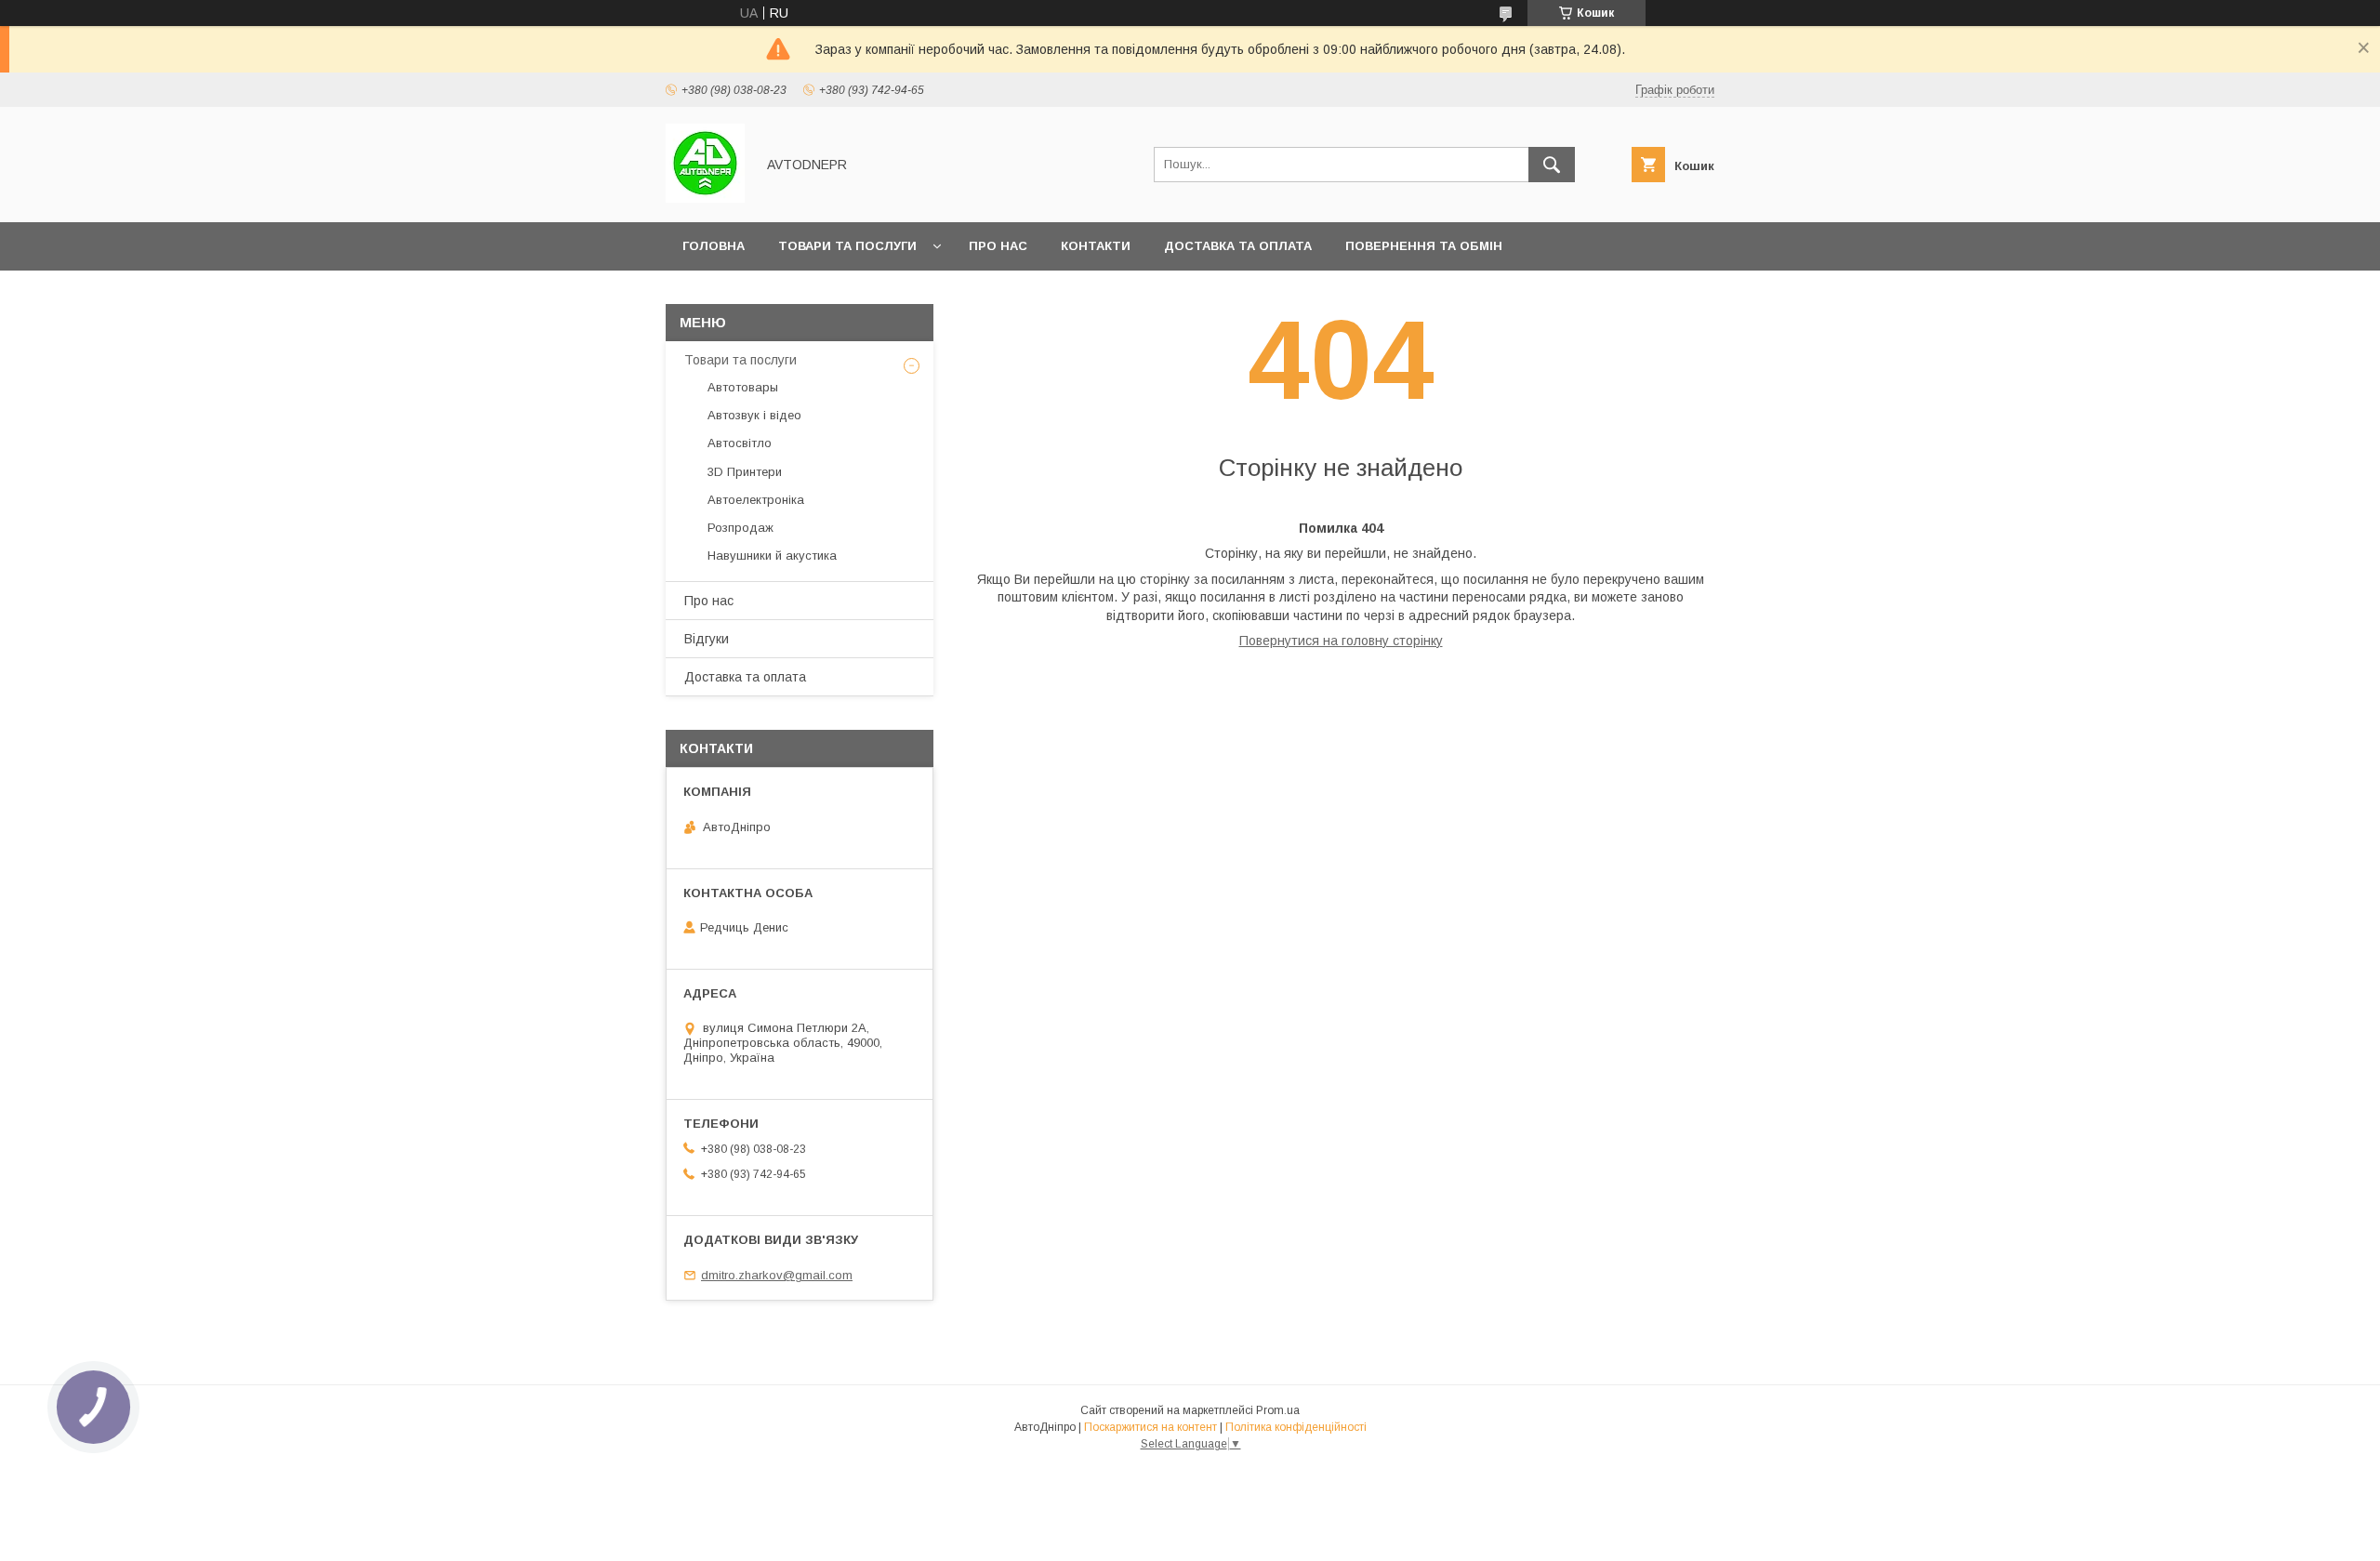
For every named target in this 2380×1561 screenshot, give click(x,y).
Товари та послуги (847, 246)
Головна (714, 246)
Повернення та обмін (1424, 246)
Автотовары (743, 387)
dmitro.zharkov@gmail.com (777, 1275)
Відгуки (707, 639)
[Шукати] (1552, 165)
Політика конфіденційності (1296, 1427)
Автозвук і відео (754, 415)
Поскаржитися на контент (1150, 1427)
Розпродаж (740, 528)
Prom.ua (1278, 1410)
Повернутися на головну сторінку (1341, 641)
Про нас (998, 246)
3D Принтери (745, 472)
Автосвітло (740, 443)
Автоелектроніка (756, 500)
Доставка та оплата (1238, 246)
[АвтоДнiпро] (705, 198)
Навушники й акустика (772, 556)
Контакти (1096, 246)
